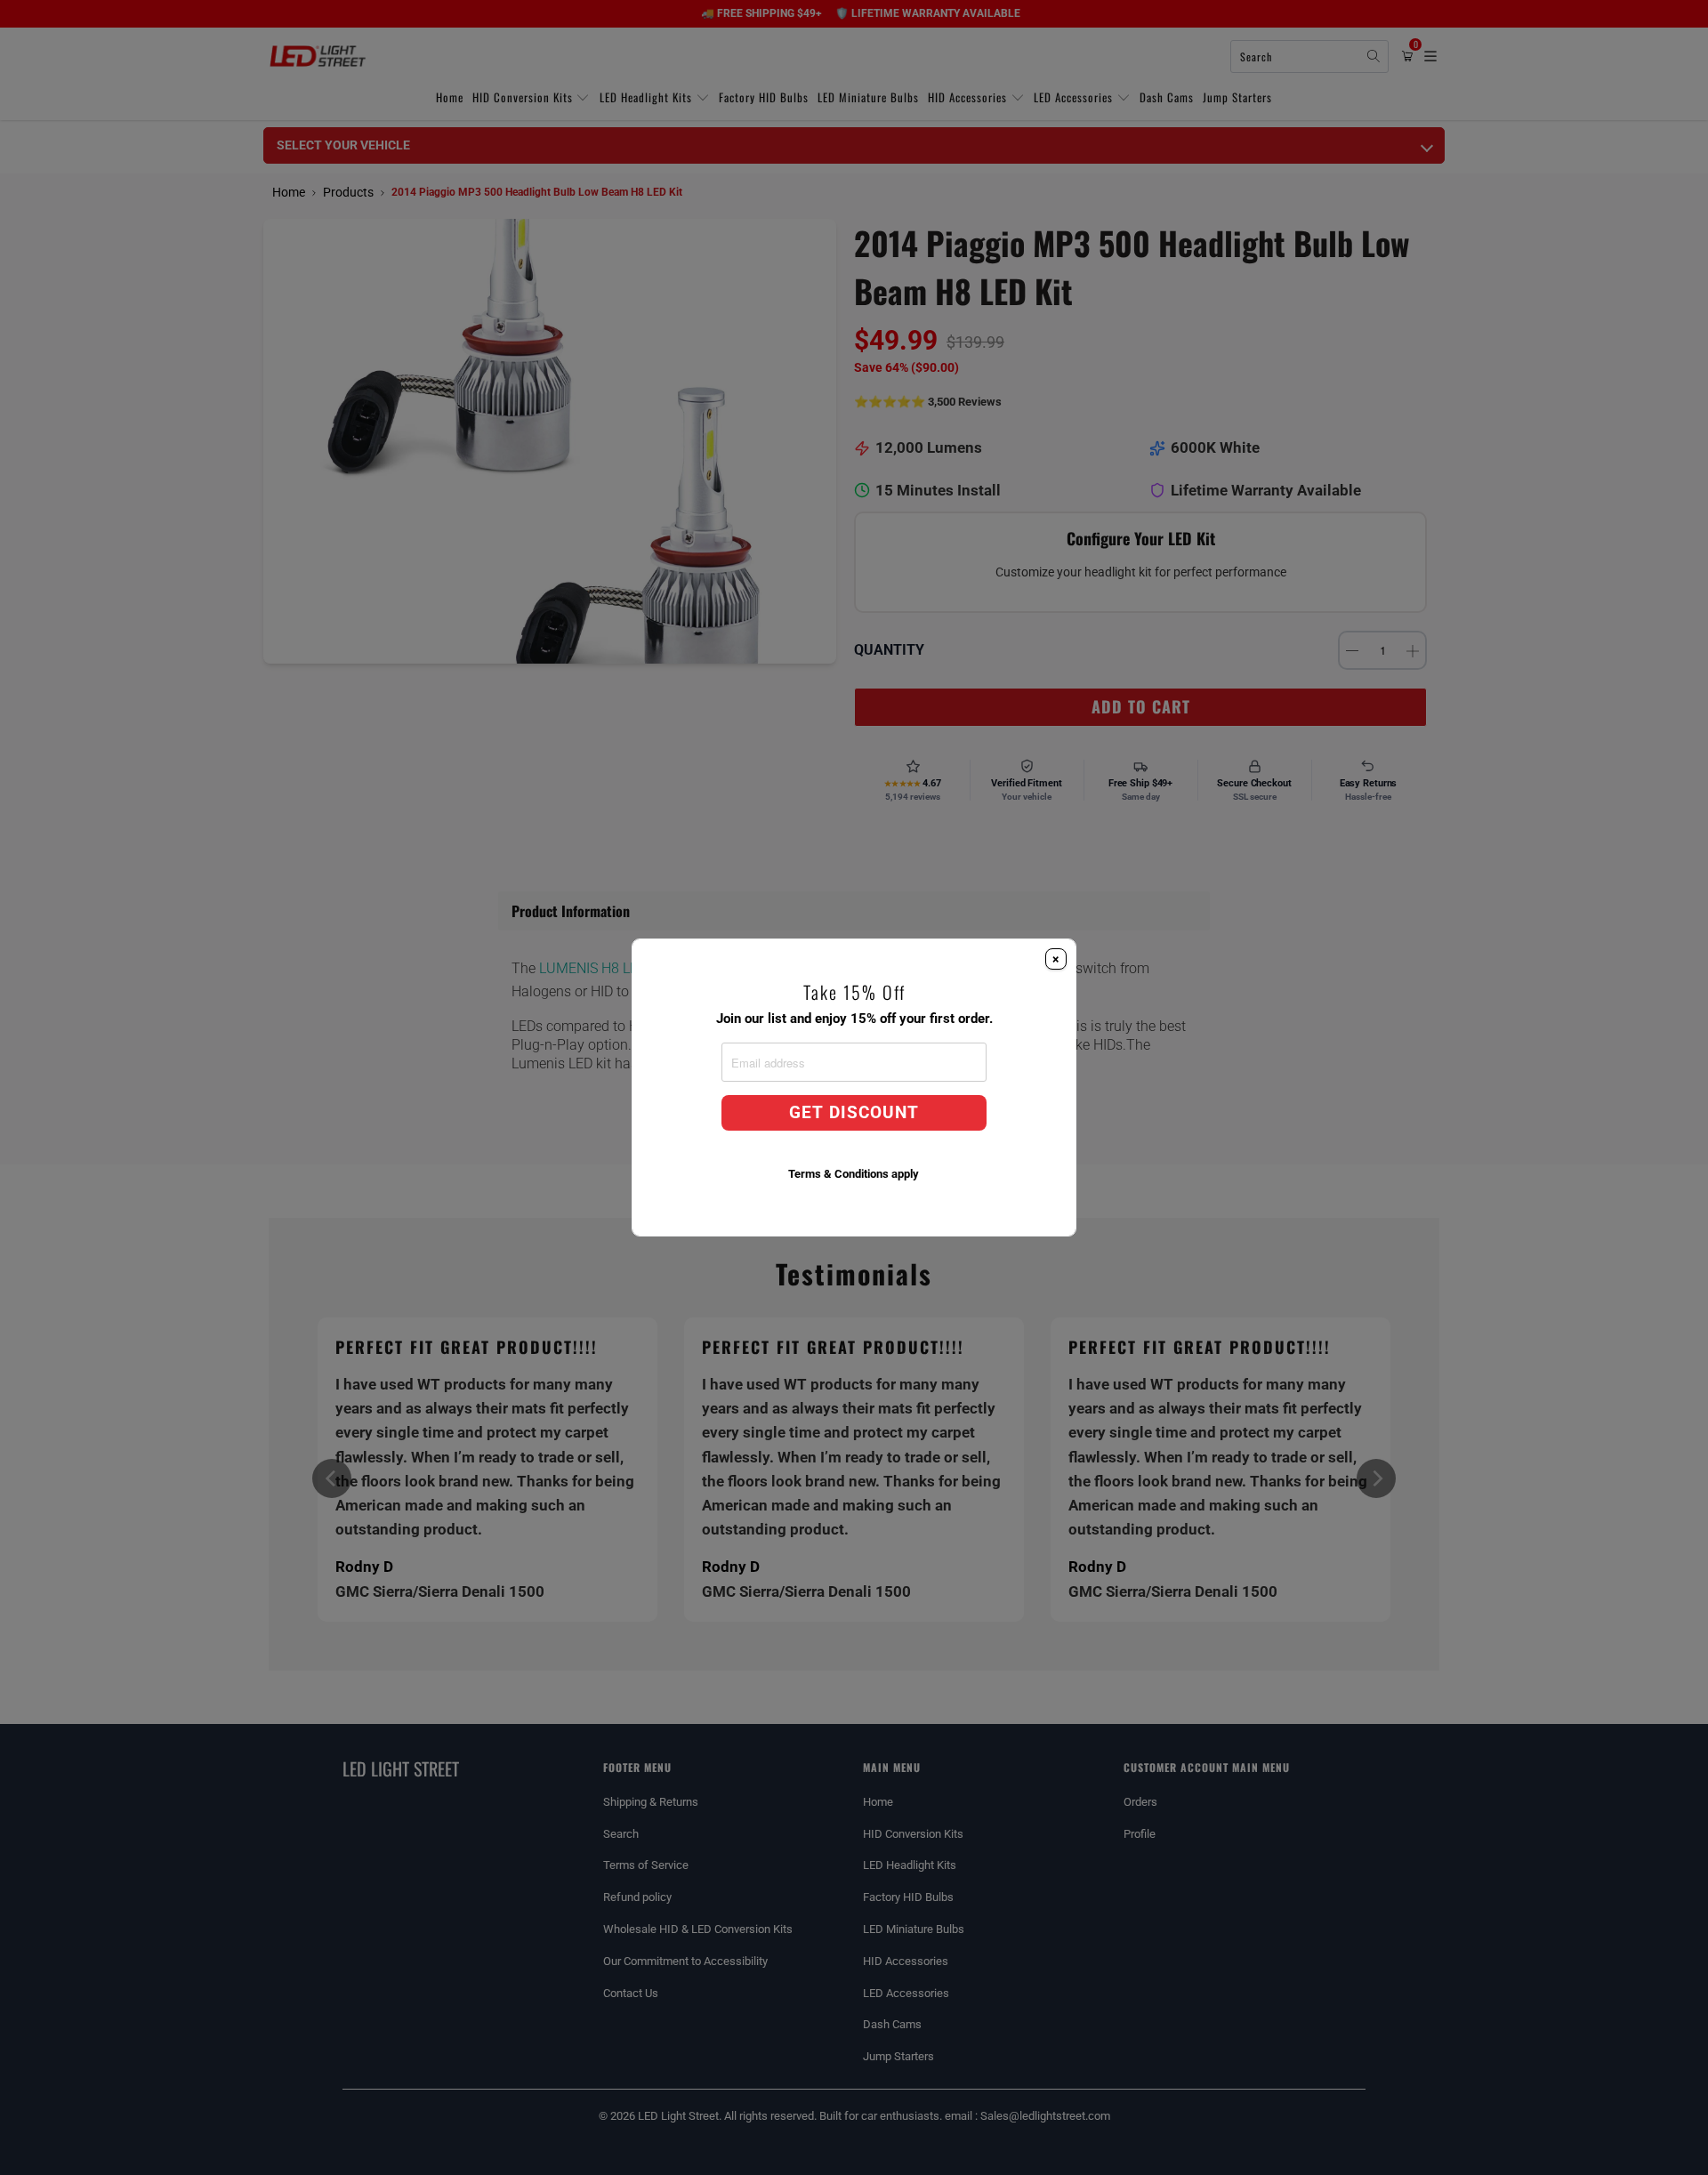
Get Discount (854, 1113)
